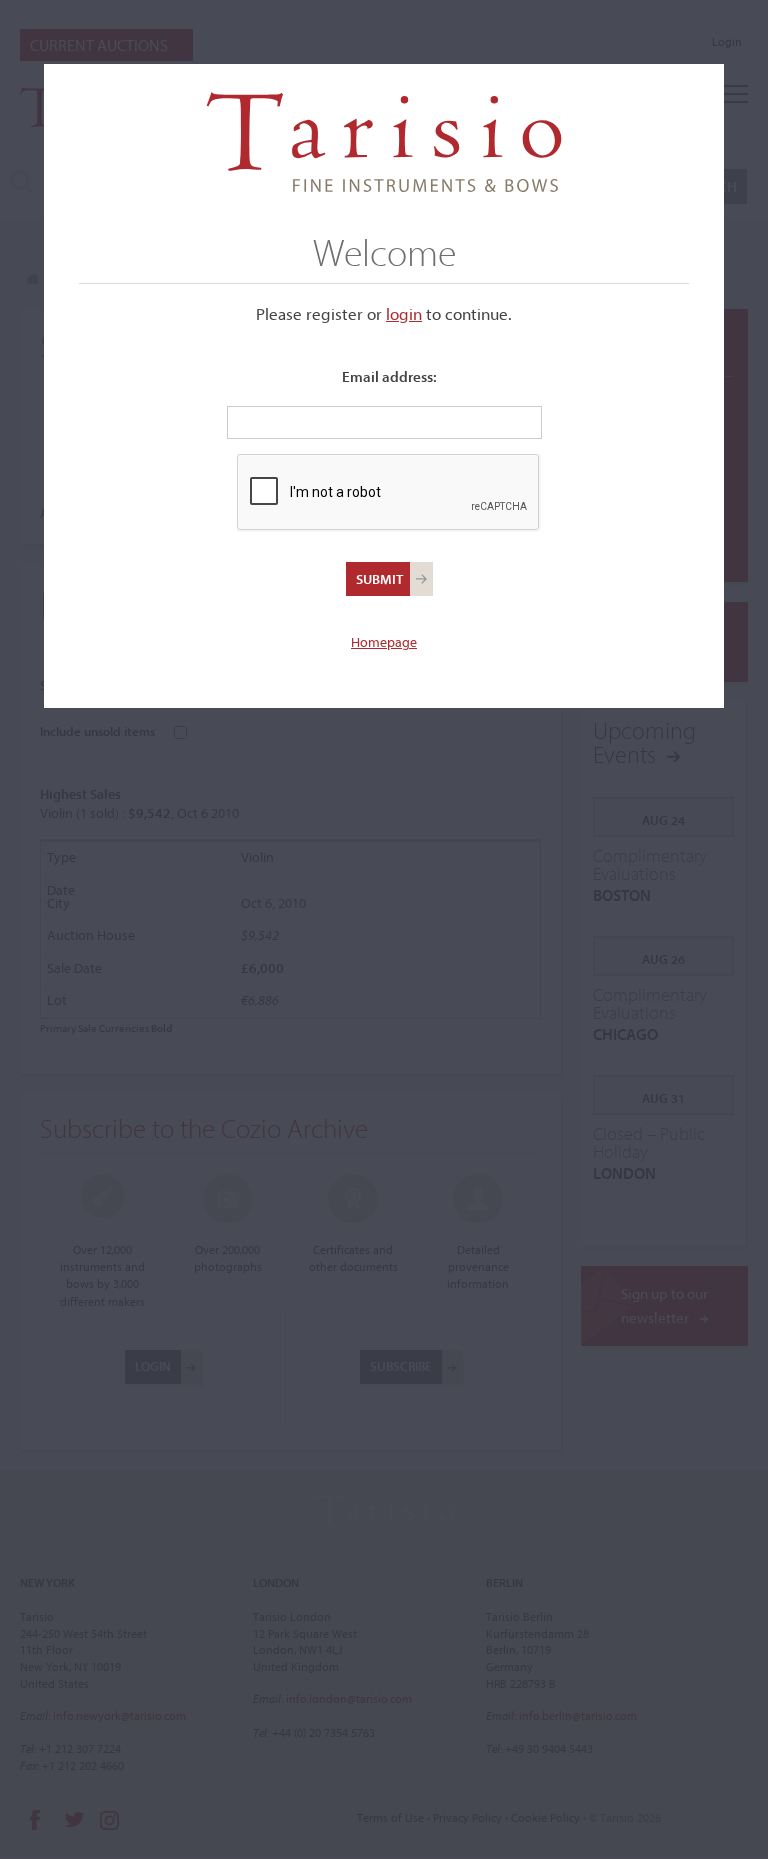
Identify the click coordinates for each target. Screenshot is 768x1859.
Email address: (389, 376)
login (404, 313)
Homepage (384, 642)
